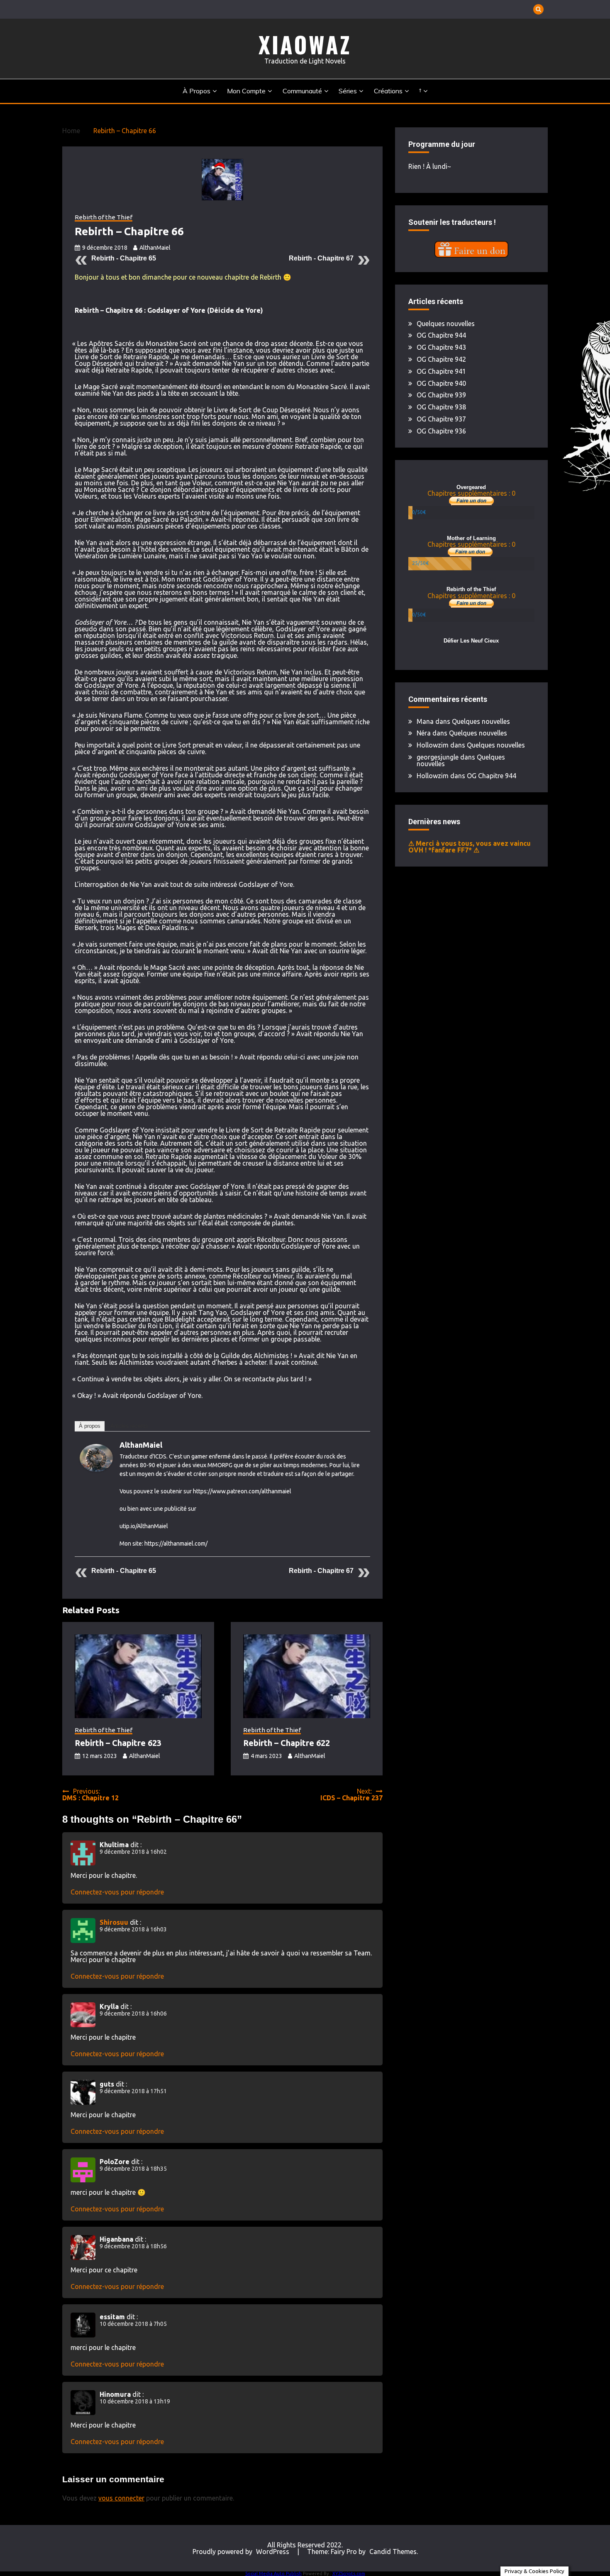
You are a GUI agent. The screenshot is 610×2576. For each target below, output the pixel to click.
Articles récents (129, 1426)
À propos (196, 91)
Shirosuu (114, 1922)
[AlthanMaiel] (96, 1469)
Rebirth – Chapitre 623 (118, 1743)
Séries (348, 91)
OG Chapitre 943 (441, 347)
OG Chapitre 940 (441, 383)
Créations (388, 91)
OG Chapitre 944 (441, 335)
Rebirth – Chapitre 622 (287, 1743)
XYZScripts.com (349, 2574)
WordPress (273, 2552)
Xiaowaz (305, 44)
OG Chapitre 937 (441, 419)
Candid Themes (393, 2552)
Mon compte (246, 91)
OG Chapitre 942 (441, 359)
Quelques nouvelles (446, 324)
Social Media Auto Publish (273, 2574)
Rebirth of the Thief (104, 217)
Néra (424, 733)
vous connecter (121, 2498)
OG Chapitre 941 (441, 371)
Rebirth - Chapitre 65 (124, 258)
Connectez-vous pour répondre (117, 1892)
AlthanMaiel (155, 248)
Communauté (302, 91)
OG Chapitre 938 (441, 407)
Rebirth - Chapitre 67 (321, 258)
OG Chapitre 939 (441, 395)
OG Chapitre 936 (441, 431)
